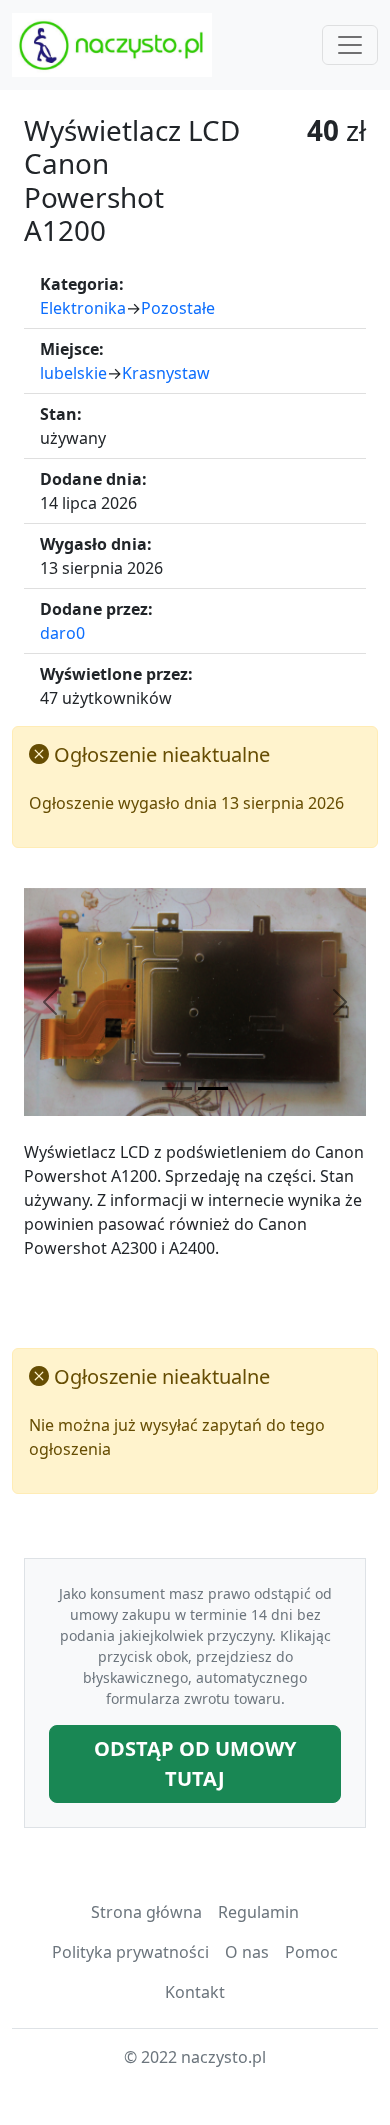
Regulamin (258, 1912)
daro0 (62, 633)
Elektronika (83, 308)
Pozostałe (178, 308)
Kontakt (195, 1992)
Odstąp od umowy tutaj (195, 1763)
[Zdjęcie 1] (177, 1088)
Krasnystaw (166, 373)
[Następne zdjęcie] (340, 1002)
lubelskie (73, 373)
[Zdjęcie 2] (213, 1088)
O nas (247, 1952)
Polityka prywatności (130, 1952)
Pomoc (311, 1952)
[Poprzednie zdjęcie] (49, 1002)
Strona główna (146, 1912)
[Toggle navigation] (350, 45)
